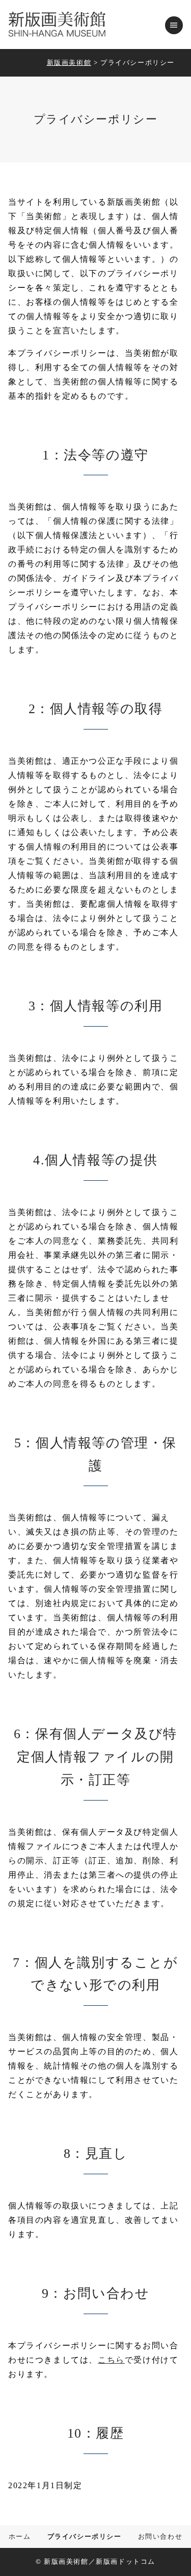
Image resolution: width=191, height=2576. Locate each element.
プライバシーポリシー (85, 2537)
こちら (111, 2360)
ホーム (20, 2537)
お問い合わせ (160, 2537)
